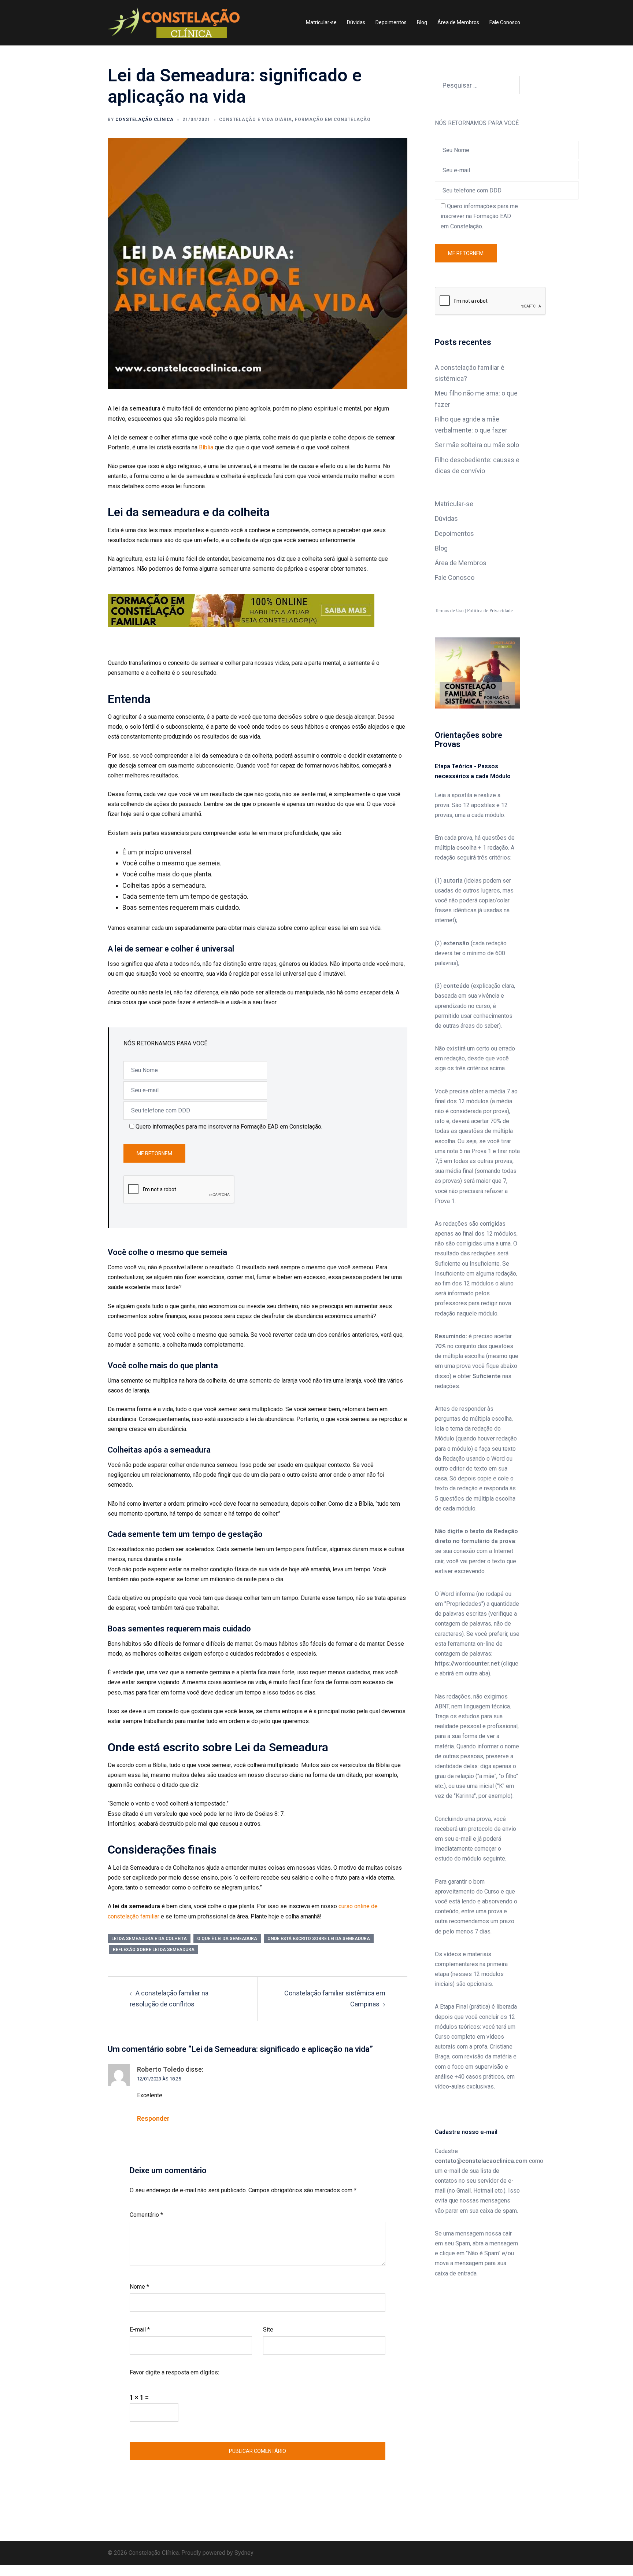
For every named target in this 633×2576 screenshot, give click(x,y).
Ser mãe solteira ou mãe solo (477, 445)
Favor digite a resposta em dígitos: (174, 2372)
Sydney (244, 2553)
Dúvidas (356, 22)
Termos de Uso (449, 610)
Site (268, 2330)
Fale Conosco (505, 22)
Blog (422, 22)
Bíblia (206, 447)
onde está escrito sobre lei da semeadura (319, 1939)
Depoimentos (391, 22)
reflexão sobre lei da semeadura (154, 1950)
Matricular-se (321, 22)
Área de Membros (458, 22)
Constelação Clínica (145, 119)
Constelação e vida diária (256, 119)
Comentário (146, 2215)
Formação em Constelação (333, 119)
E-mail (140, 2330)
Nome (139, 2287)
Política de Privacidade (490, 610)
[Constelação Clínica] (174, 22)
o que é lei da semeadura (227, 1939)
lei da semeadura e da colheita (149, 1939)
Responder (153, 2118)
